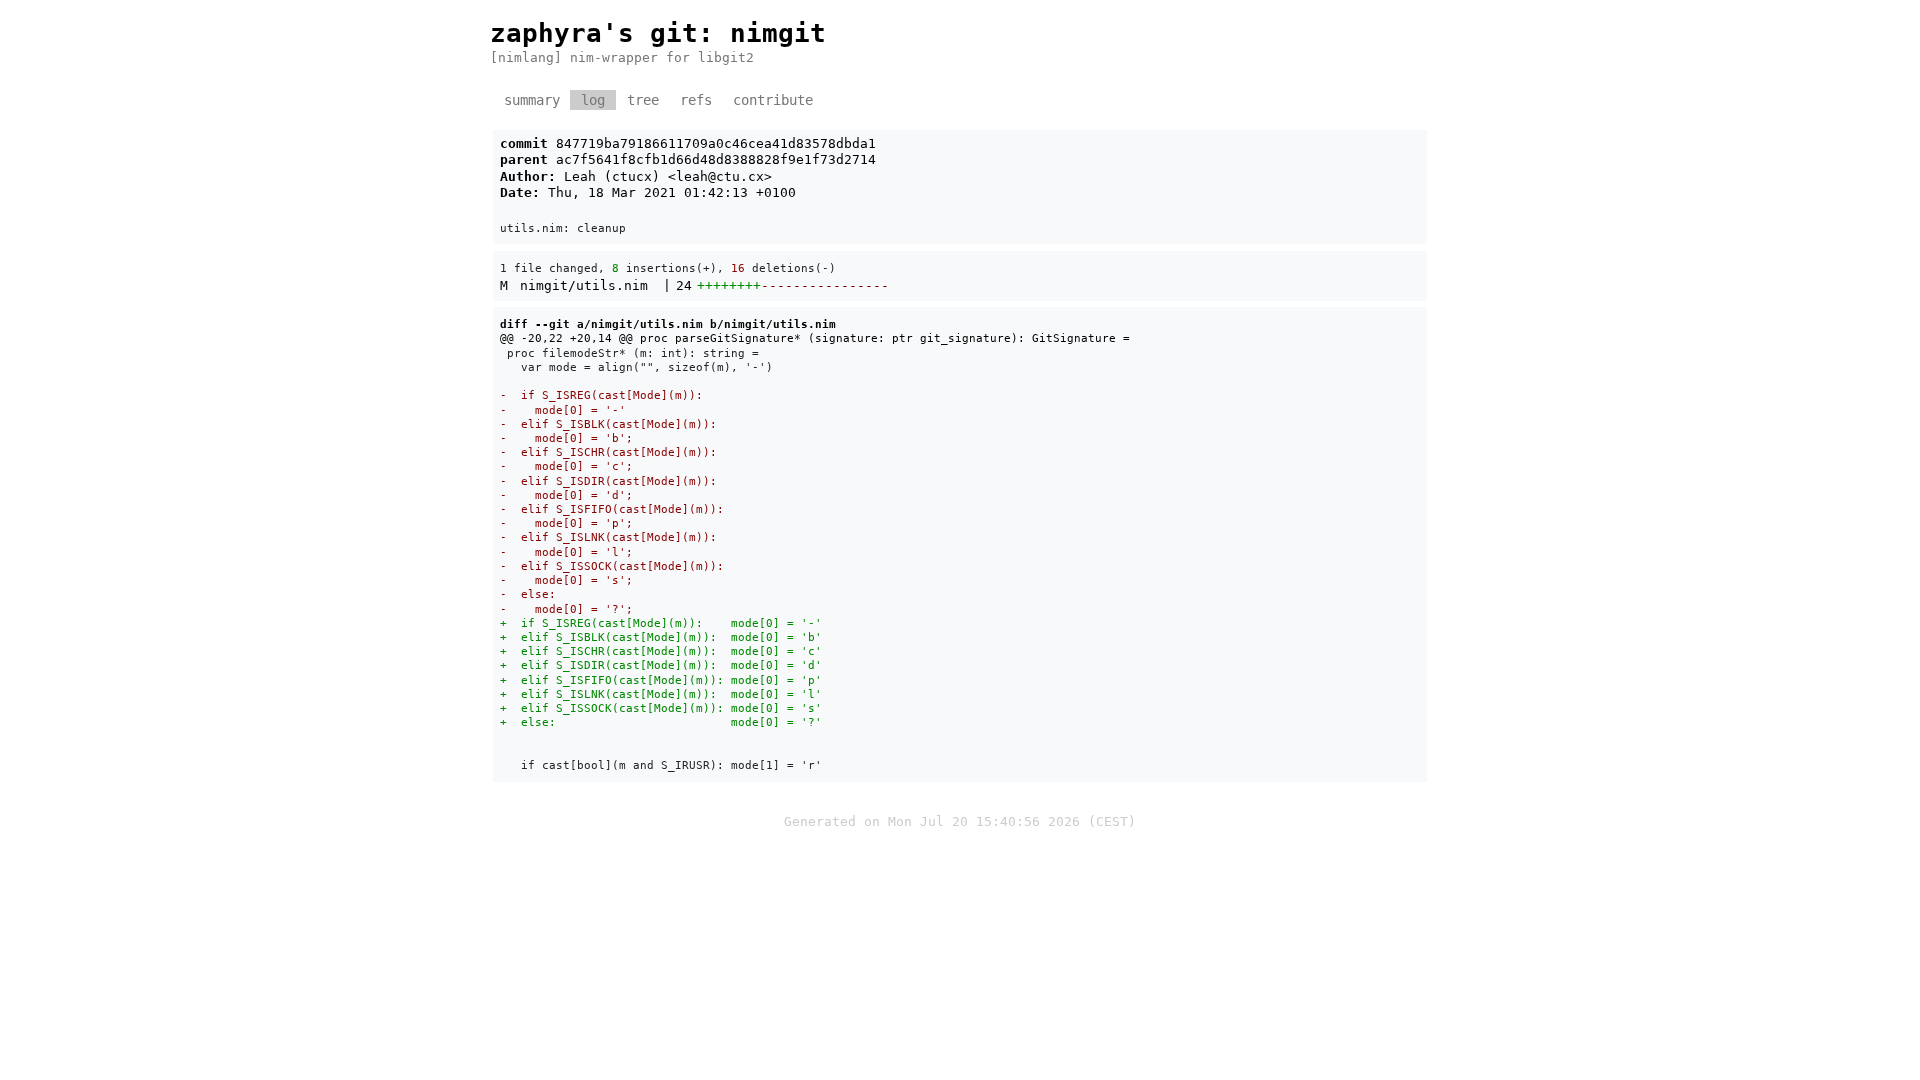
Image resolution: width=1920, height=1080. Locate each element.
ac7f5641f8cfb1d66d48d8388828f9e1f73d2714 (716, 159)
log (593, 100)
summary (532, 100)
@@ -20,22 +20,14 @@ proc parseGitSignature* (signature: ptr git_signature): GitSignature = (815, 338)
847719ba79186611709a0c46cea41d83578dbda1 (716, 143)
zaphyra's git (594, 33)
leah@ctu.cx (720, 176)
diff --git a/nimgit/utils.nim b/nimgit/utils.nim (668, 324)
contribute (773, 100)
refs (696, 100)
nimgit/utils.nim (584, 285)
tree (643, 100)
